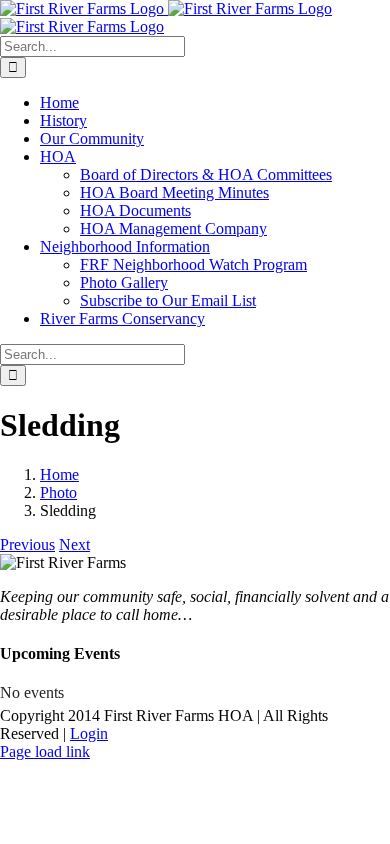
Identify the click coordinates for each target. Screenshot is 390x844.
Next (74, 544)
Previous (27, 544)
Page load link (45, 751)
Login (89, 733)
